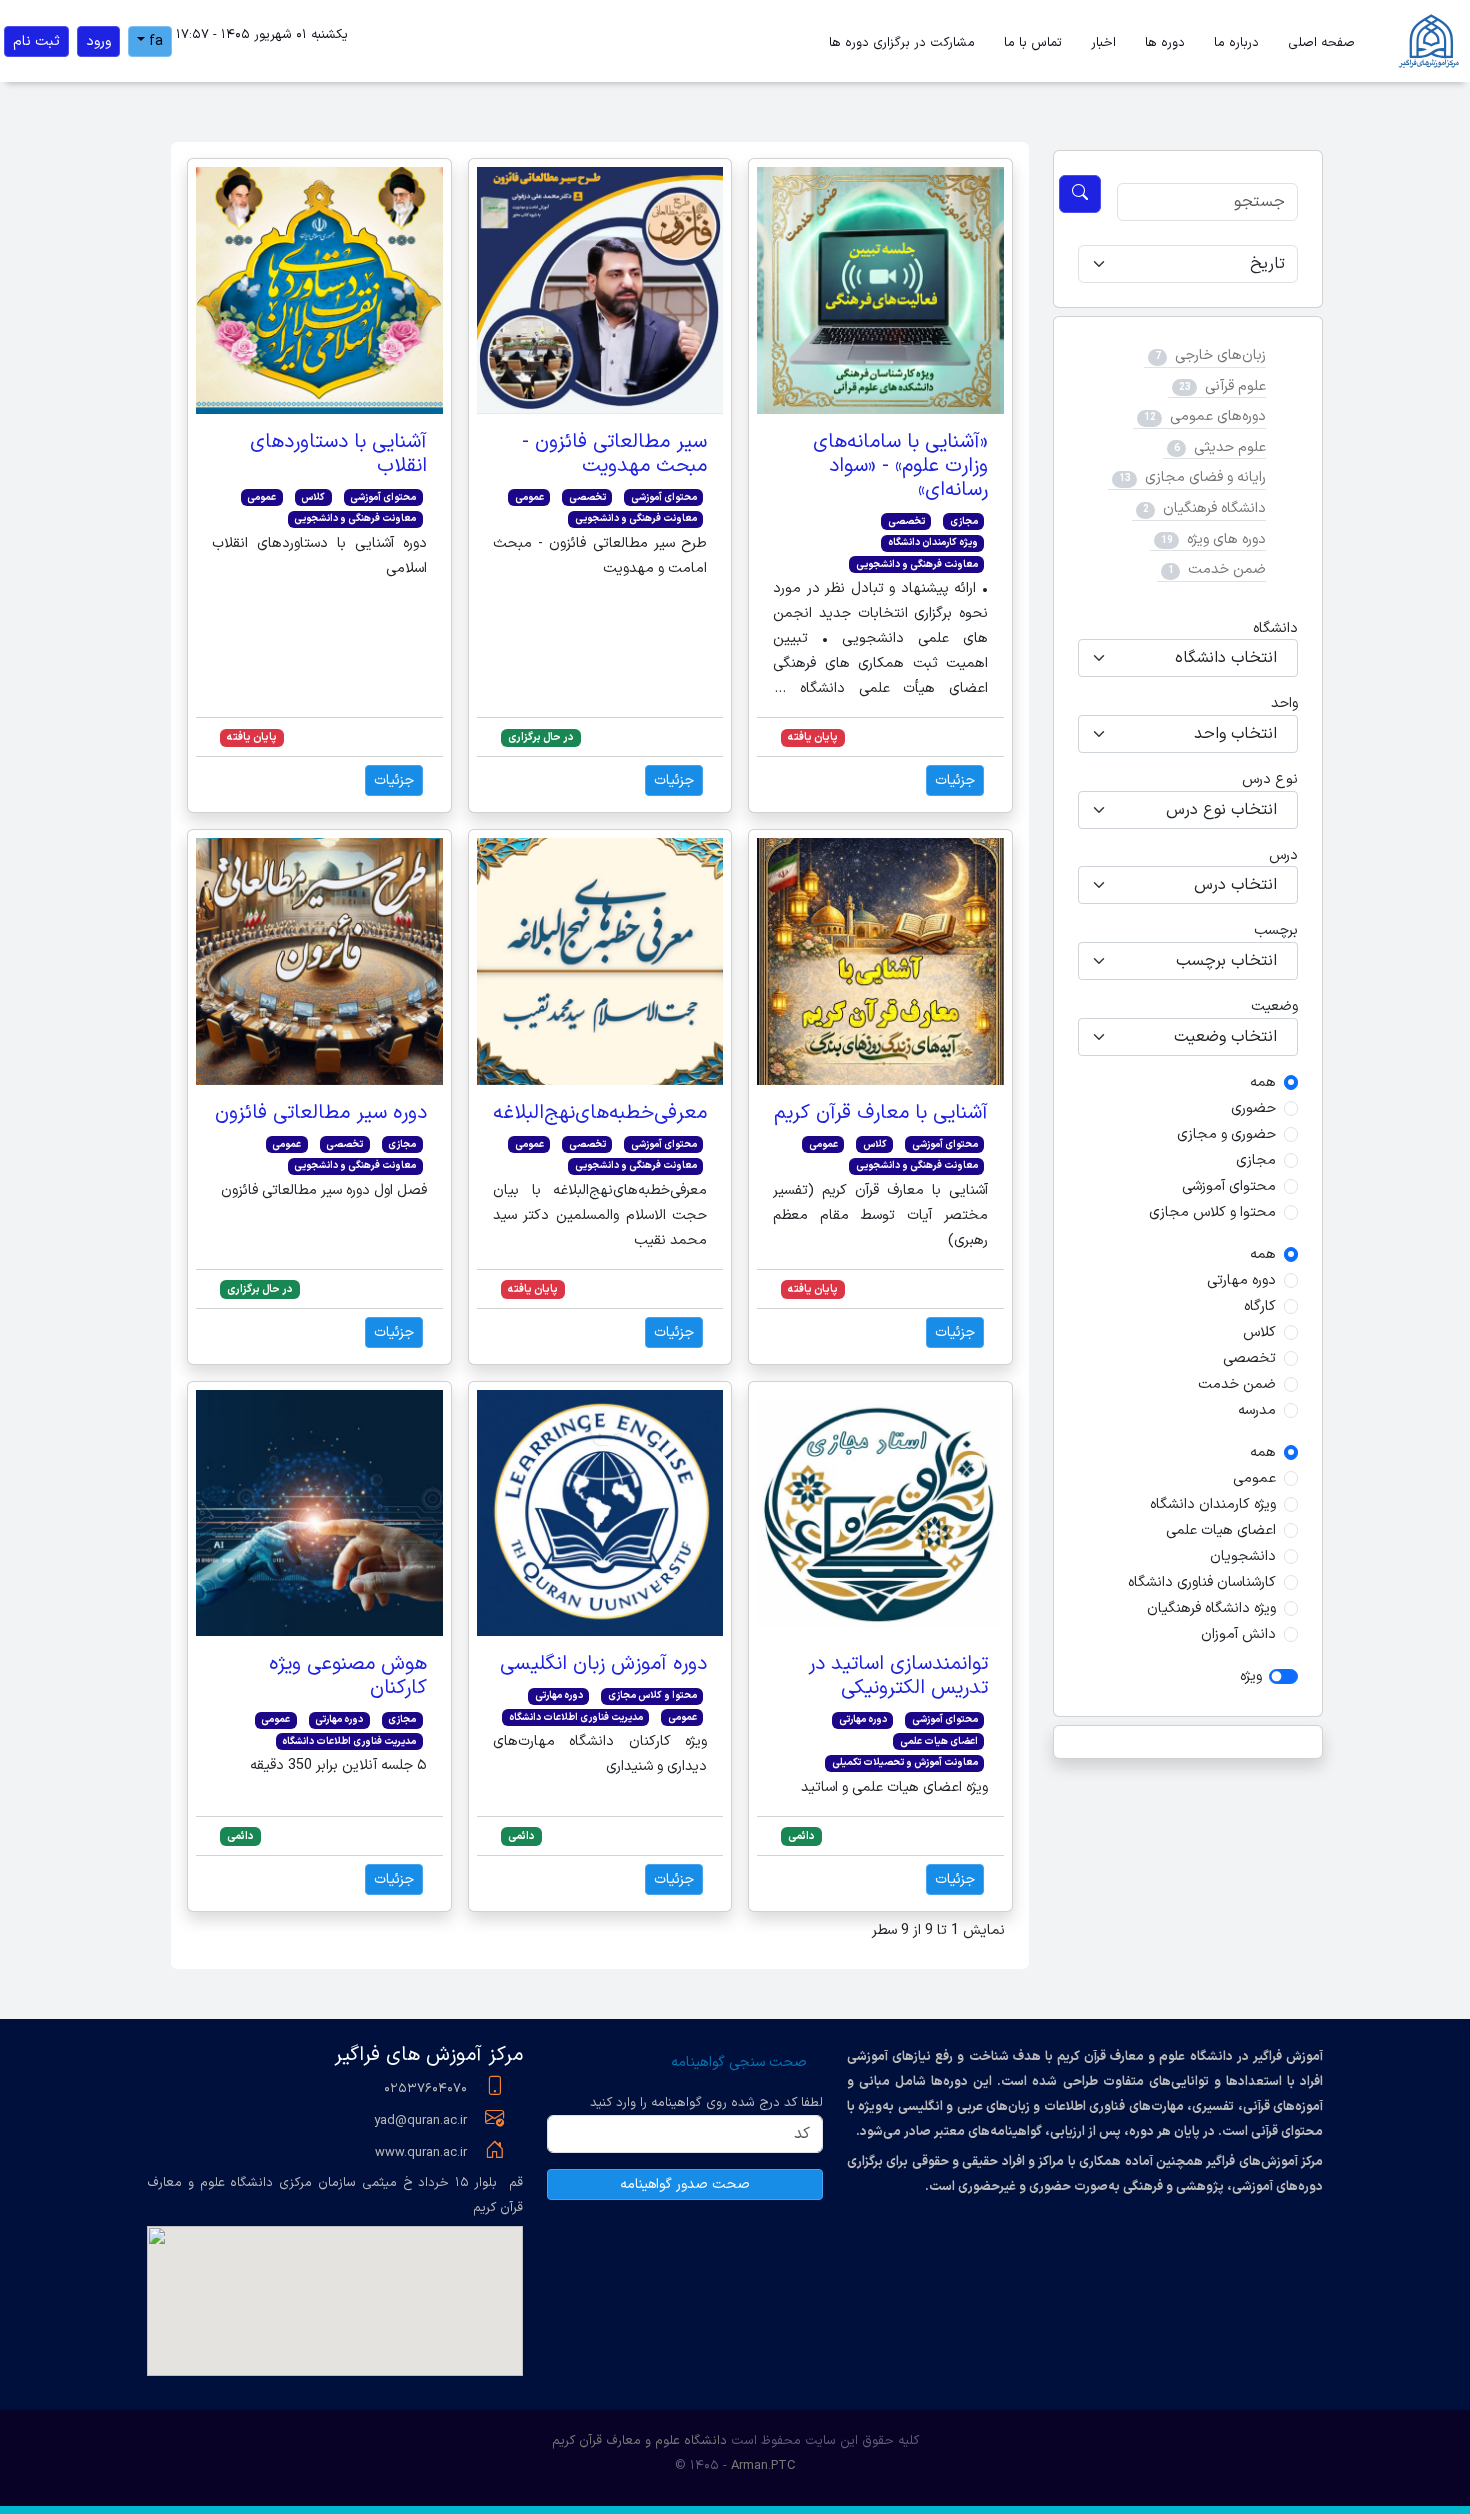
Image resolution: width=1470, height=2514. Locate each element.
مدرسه (1257, 1410)
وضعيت (1274, 1006)
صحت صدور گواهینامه (685, 2184)
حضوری (1253, 1108)
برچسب (1276, 930)
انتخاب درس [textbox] (1235, 885)
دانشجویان (1243, 1556)
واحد (1284, 703)
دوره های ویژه (1224, 539)
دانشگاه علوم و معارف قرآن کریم (639, 2441)
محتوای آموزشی (1229, 1186)
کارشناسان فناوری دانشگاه (1202, 1582)
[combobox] (1188, 658)
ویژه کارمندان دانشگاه (1213, 1504)
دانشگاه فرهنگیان (1212, 508)
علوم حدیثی (1228, 447)
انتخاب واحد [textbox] (1235, 734)
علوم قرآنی (1233, 386)
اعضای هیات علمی (1221, 1530)
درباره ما (1236, 43)
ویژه (1251, 1676)
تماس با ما (1033, 43)
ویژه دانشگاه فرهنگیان (1211, 1608)
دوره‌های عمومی (1216, 416)
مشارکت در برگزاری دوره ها (902, 43)
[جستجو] (1080, 194)
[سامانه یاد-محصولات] (1431, 41)
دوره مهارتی (1241, 1280)
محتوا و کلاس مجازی (1212, 1212)
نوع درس (1270, 779)
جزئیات (955, 780)
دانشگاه (1275, 628)
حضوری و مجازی (1226, 1134)
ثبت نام (36, 41)
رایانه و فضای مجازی (1203, 477)
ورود (98, 41)
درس (1283, 855)
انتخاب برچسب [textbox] (1226, 961)
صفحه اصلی (1321, 43)
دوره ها (1165, 43)
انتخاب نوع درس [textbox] (1221, 810)
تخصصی (1249, 1358)
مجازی (1256, 1160)
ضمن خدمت (1225, 569)
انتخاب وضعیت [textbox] (1225, 1037)
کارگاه (1260, 1306)
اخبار (1103, 43)
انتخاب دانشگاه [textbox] (1226, 658)
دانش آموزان (1238, 1634)
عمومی (1254, 1478)
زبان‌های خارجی (1218, 355)
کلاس (1259, 1332)
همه (1263, 1082)
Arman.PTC (763, 2466)
